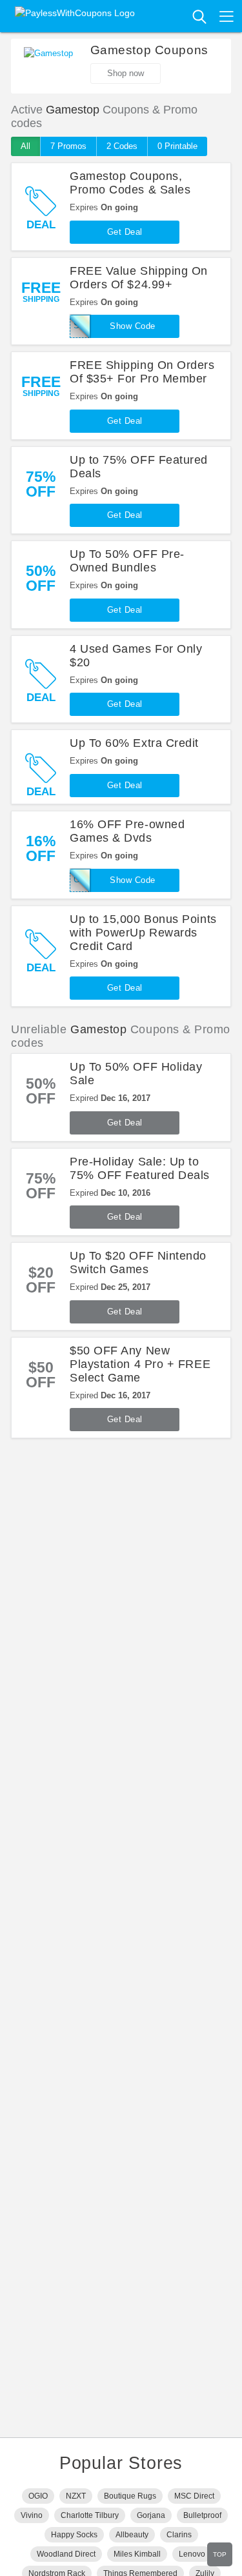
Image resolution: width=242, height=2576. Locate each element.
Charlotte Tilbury (90, 2515)
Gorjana (151, 2515)
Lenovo (192, 2554)
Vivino (32, 2515)
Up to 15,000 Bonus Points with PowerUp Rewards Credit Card (143, 933)
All (25, 146)
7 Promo (68, 146)
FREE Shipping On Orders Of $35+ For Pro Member (142, 372)
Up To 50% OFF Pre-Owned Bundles (127, 561)
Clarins (179, 2535)
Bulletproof (202, 2515)
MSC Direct (194, 2496)
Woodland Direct (66, 2554)
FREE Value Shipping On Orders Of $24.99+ (139, 278)
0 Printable (177, 146)
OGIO (38, 2496)
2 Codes (122, 146)
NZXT (76, 2496)
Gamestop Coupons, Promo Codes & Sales (130, 183)
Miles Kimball (137, 2554)
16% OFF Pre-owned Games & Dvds (127, 831)
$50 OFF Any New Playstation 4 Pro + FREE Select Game (140, 1364)
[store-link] (48, 66)
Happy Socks (74, 2535)
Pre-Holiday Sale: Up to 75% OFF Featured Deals (140, 1168)
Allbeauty (132, 2535)
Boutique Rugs (130, 2496)
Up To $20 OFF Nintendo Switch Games (138, 1263)
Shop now (126, 73)
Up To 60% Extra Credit (134, 743)
